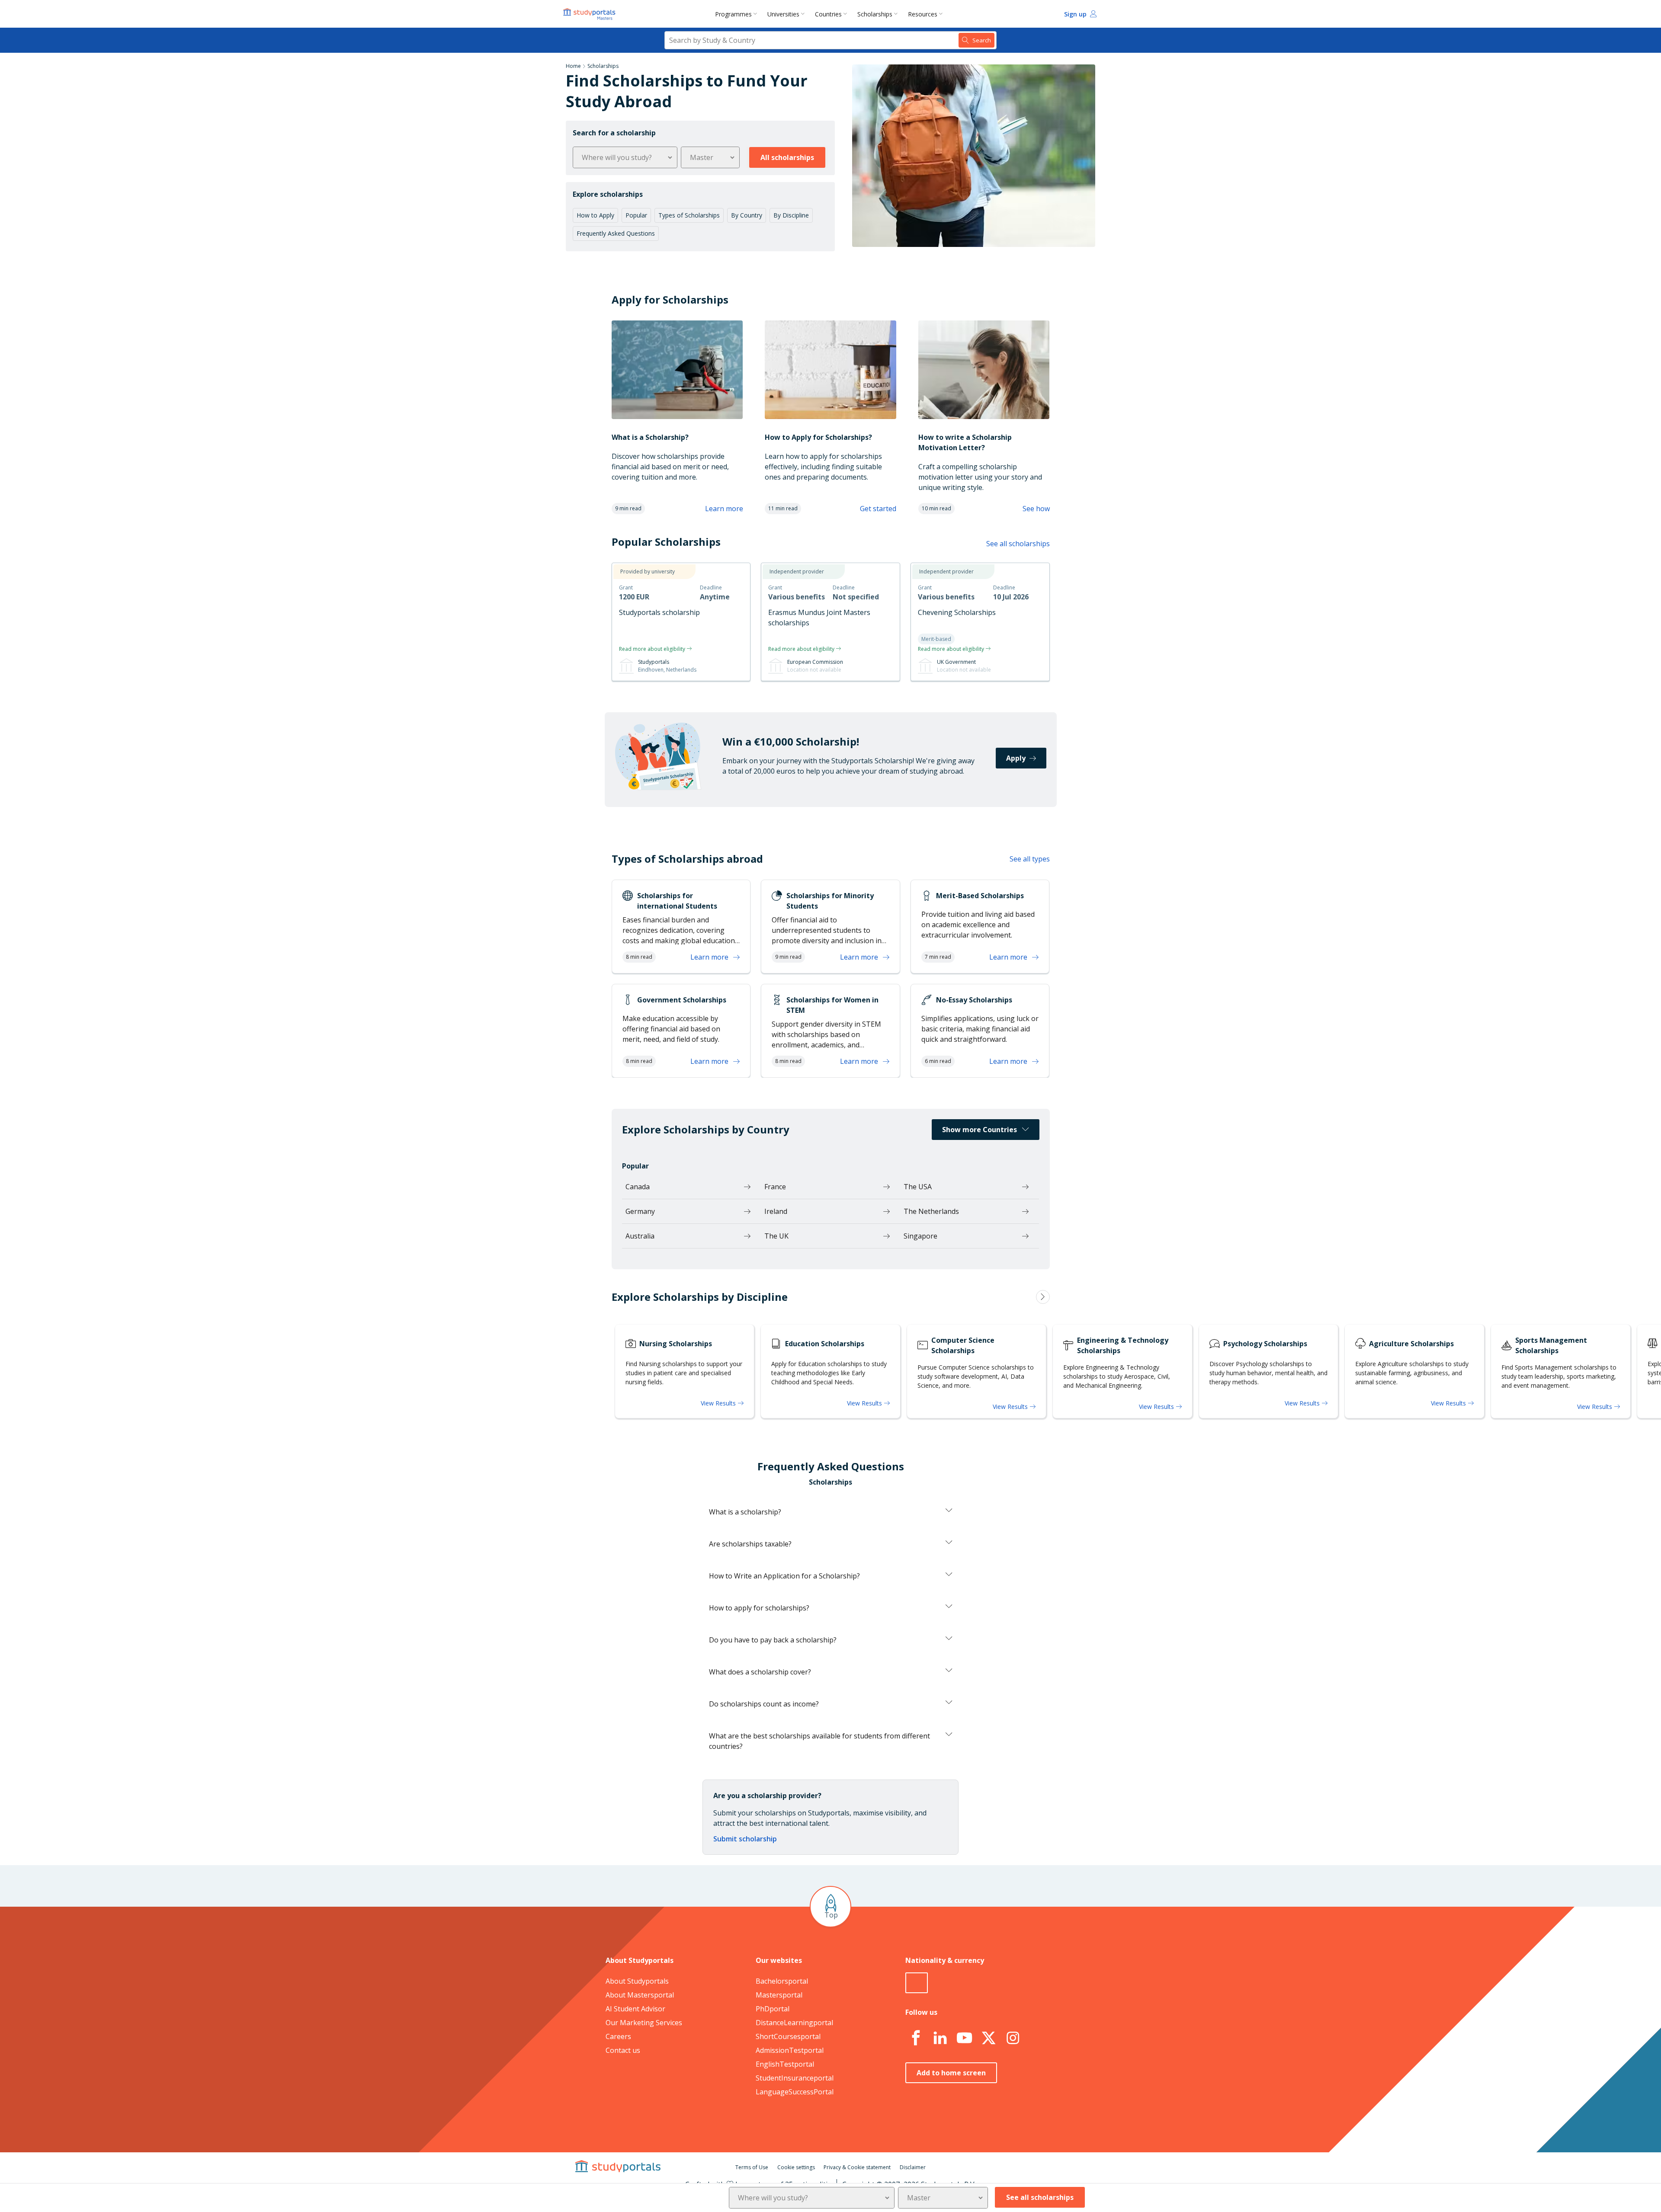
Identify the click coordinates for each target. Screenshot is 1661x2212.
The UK (776, 1236)
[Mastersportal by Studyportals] (590, 14)
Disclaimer (913, 2167)
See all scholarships (1018, 544)
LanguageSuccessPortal (795, 2092)
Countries (828, 14)
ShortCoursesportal (788, 2036)
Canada (638, 1187)
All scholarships (787, 157)
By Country (747, 215)
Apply (1016, 758)
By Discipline (791, 215)
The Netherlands (931, 1211)
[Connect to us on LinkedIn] (940, 2038)
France (775, 1187)
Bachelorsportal (782, 1981)
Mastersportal (779, 1995)
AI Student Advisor (635, 2009)
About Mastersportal (640, 1995)
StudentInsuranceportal (795, 2078)
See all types (1030, 859)
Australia (640, 1236)
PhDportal (773, 2009)
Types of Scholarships (689, 215)
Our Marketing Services (644, 2023)
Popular (636, 215)
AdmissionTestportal (790, 2050)
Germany (640, 1211)
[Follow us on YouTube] (964, 2038)
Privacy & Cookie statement (857, 2167)
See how (1036, 509)
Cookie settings (796, 2167)
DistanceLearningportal (794, 2023)
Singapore (920, 1236)
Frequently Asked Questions (616, 233)
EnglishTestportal (785, 2064)
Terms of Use (752, 2167)
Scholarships (875, 14)
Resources (923, 14)
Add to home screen (951, 2073)
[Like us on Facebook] (916, 2038)
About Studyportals (637, 1981)
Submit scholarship (745, 1839)
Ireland (776, 1211)
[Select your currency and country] (917, 1983)
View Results (719, 1403)
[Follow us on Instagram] (1013, 2038)
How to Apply (595, 215)
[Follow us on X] (988, 2038)
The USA (918, 1187)
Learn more (724, 509)
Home (573, 66)
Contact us (623, 2050)
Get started (878, 509)
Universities (783, 14)
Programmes (733, 14)
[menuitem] (738, 14)
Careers (618, 2036)
